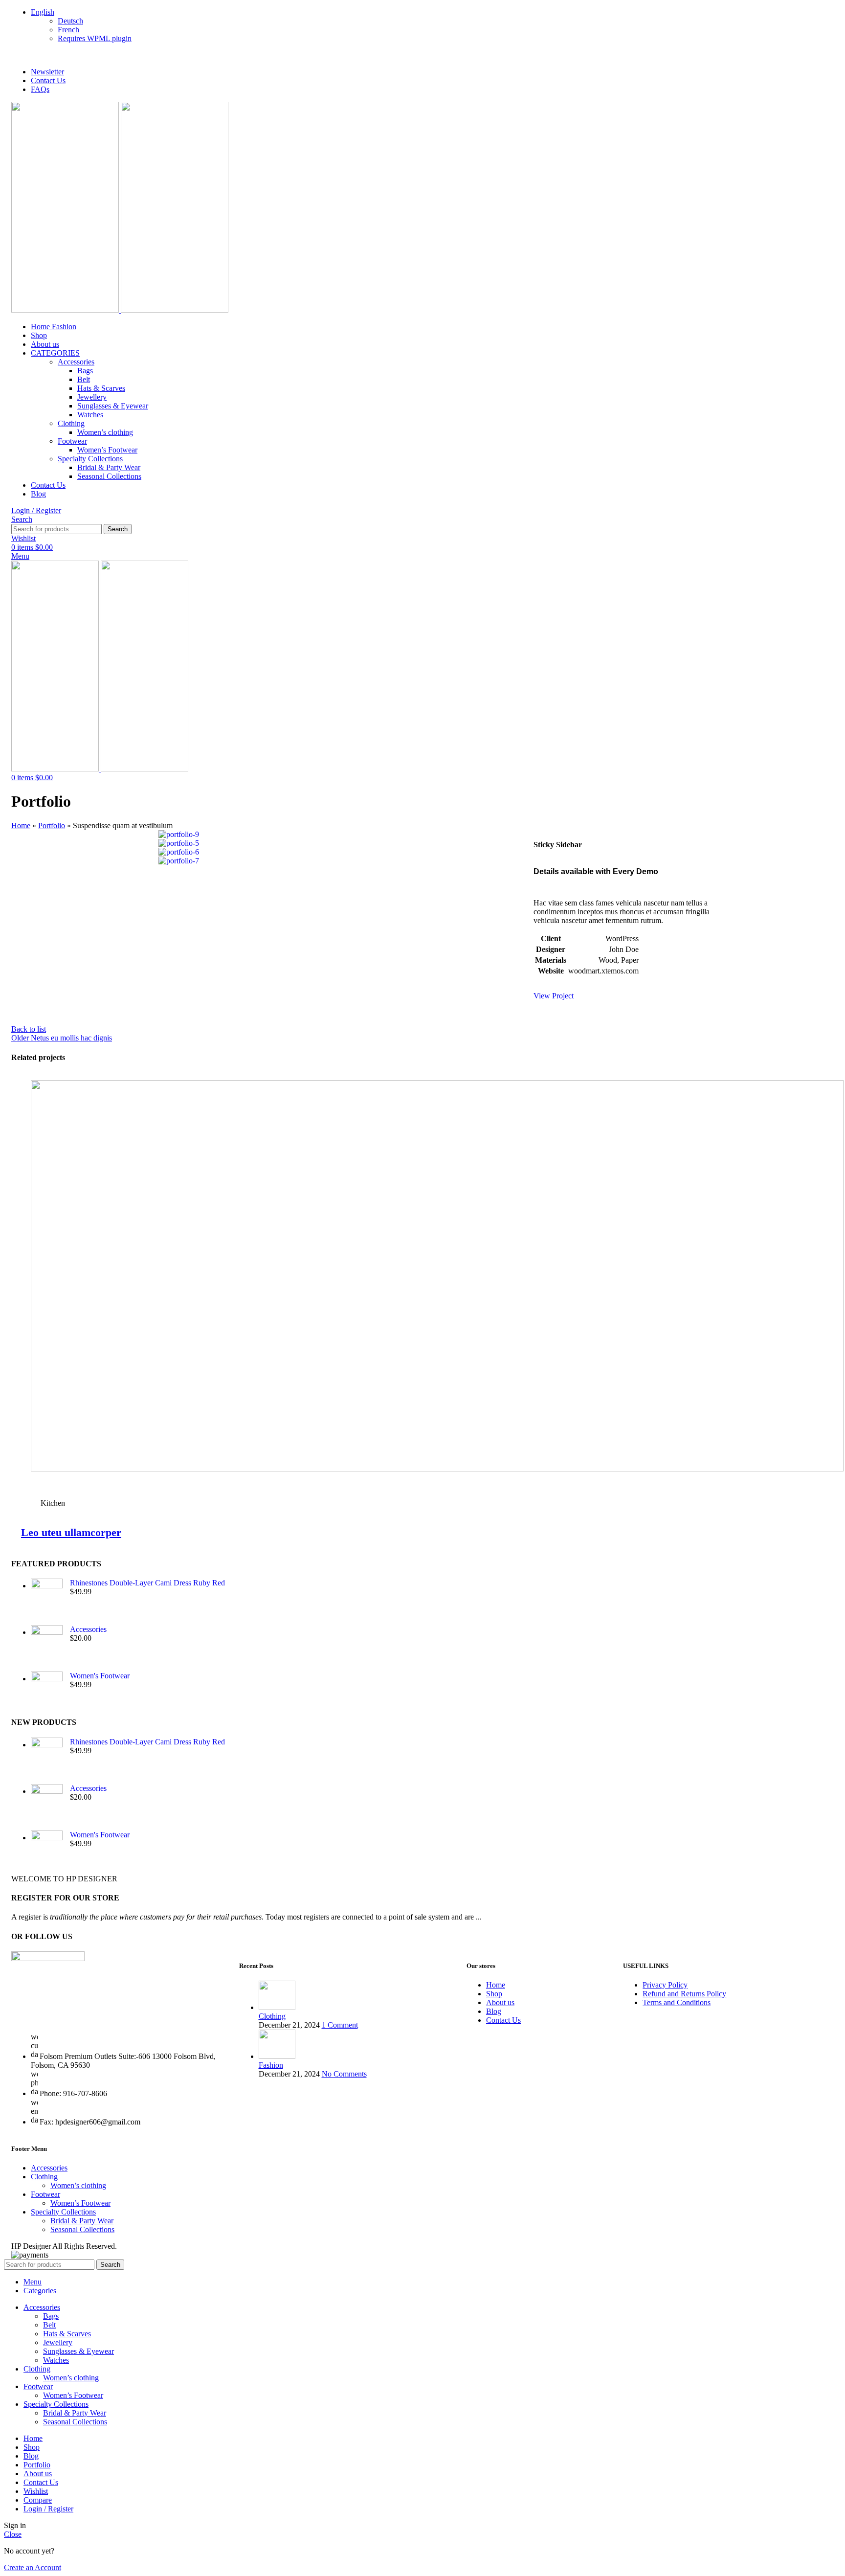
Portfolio (52, 825)
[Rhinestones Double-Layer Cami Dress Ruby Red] (47, 1594)
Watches (90, 415)
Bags (85, 371)
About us (500, 2002)
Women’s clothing (105, 432)
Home (21, 825)
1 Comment (340, 2025)
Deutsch (70, 21)
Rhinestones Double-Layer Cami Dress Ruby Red (147, 1583)
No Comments (344, 2074)
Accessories (76, 362)
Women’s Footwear (107, 450)
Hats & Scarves (101, 388)
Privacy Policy (665, 1985)
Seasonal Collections (109, 476)
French (68, 30)
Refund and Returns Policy (684, 1994)
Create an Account (33, 2567)
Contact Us (503, 2020)
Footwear (72, 441)
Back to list (29, 1029)
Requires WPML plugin (95, 38)
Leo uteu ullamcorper (71, 1532)
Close (13, 2534)
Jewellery (92, 397)
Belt (84, 379)
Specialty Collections (90, 459)
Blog (494, 2011)
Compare (38, 2500)
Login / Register (48, 2509)
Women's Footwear (100, 1676)
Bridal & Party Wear (109, 467)
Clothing (71, 423)
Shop (494, 1994)
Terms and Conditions (677, 2002)
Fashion (271, 2065)
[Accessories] (47, 1641)
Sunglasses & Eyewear (113, 406)
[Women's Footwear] (47, 1690)
